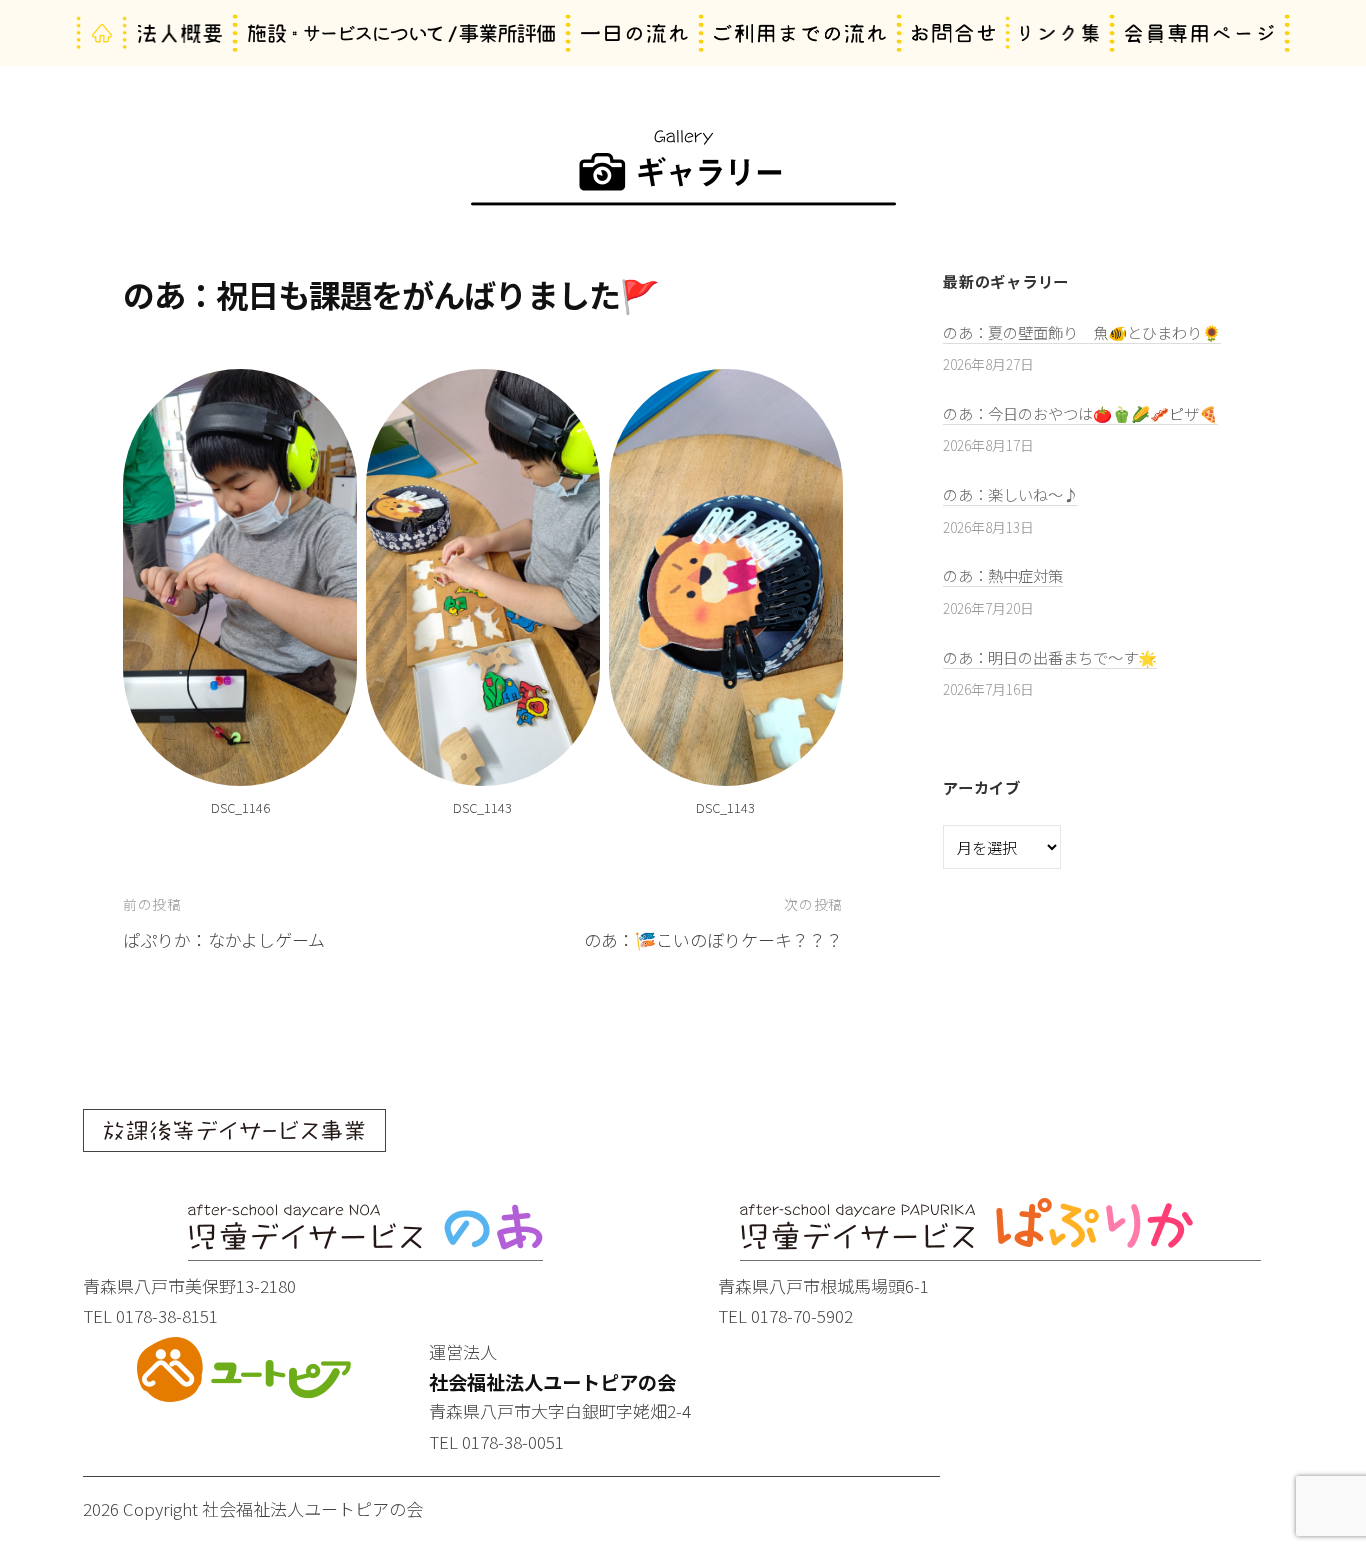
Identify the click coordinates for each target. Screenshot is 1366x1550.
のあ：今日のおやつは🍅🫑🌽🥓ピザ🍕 (1080, 413)
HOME (102, 33)
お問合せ (953, 33)
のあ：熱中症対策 (1003, 575)
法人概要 (180, 33)
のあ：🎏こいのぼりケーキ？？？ (713, 939)
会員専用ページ (1199, 33)
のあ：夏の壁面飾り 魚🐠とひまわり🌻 (1082, 332)
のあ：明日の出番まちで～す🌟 (1050, 657)
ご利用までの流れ (800, 33)
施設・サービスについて (401, 33)
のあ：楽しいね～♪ (1010, 494)
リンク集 (1060, 33)
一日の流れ (634, 33)
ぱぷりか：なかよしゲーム (224, 939)
